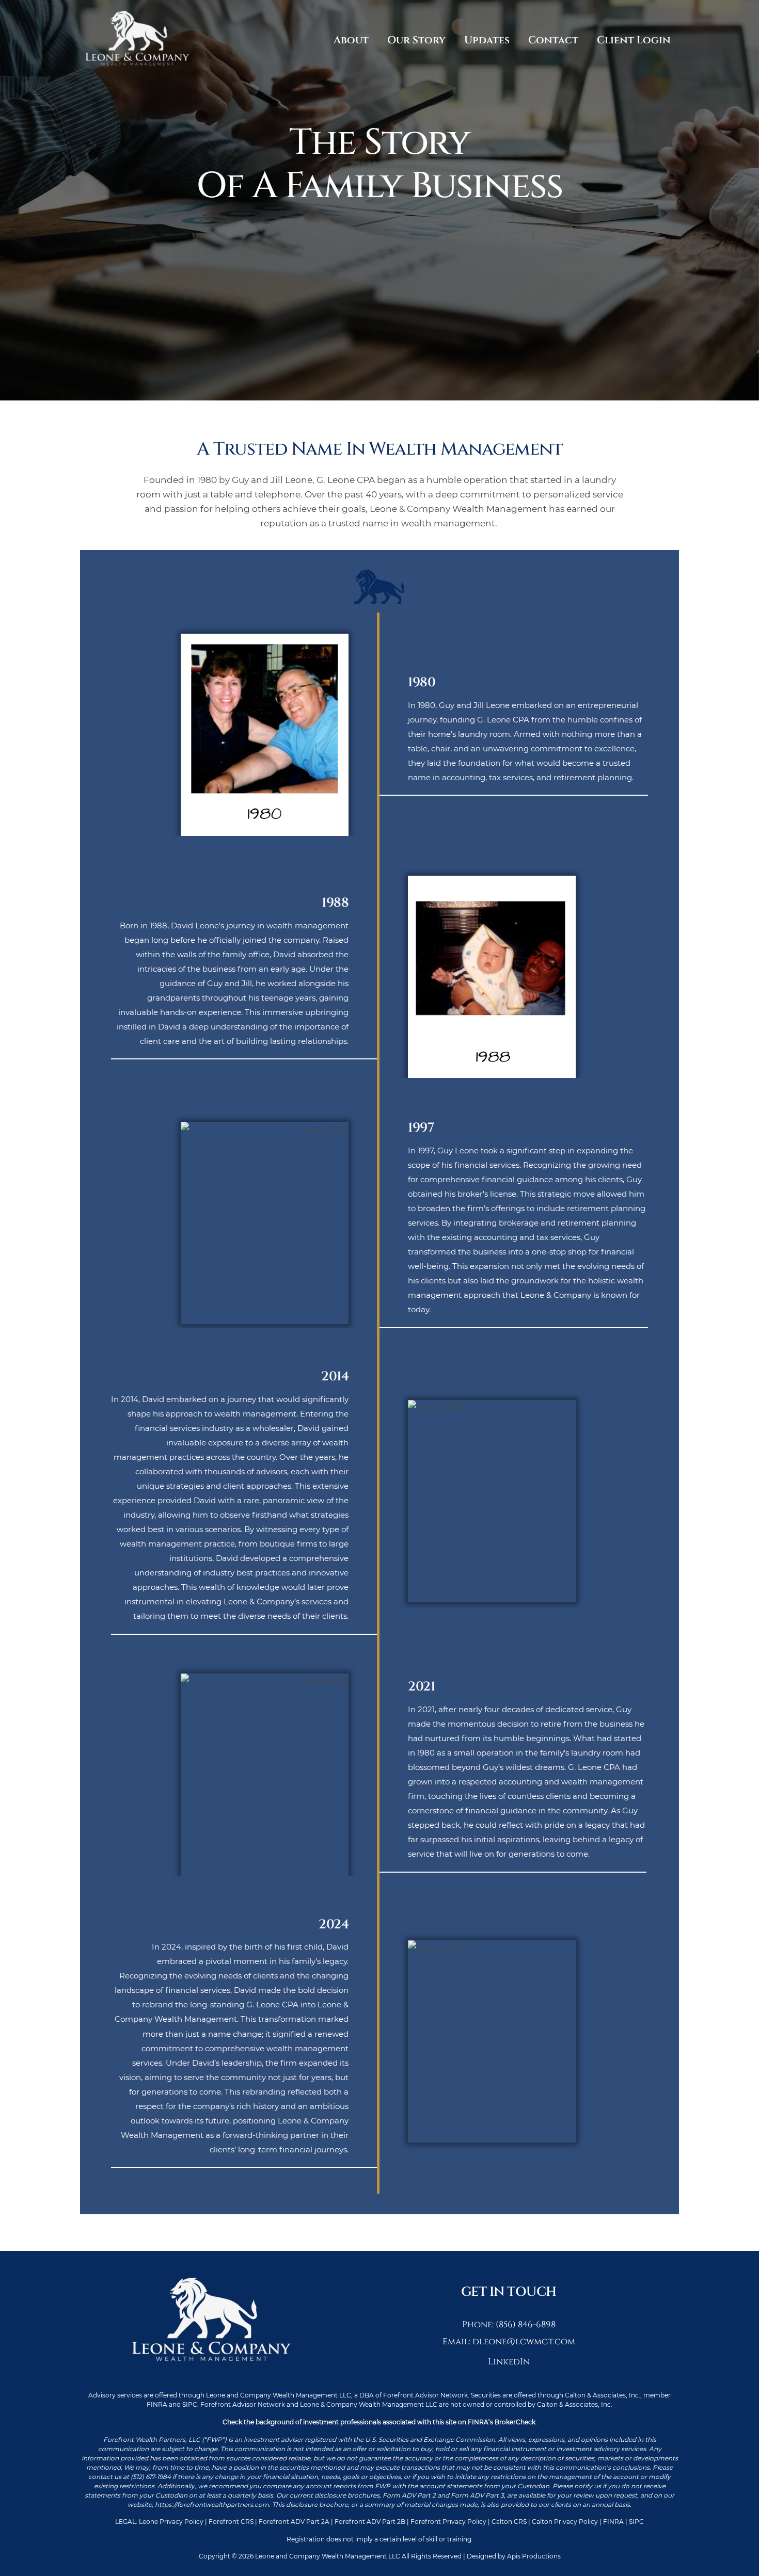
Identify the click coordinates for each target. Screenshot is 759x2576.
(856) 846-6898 (526, 2324)
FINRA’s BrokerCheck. (502, 2422)
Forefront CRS (232, 2522)
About (351, 40)
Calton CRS (509, 2522)
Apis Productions (534, 2556)
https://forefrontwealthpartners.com (212, 2505)
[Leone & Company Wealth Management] (137, 68)
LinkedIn (509, 2362)
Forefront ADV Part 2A (294, 2522)
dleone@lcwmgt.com (524, 2341)
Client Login (634, 40)
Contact (553, 40)
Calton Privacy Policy (565, 2522)
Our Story (416, 40)
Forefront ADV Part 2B (371, 2522)
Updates (487, 40)
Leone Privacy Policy (171, 2522)
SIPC (636, 2522)
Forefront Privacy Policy (448, 2522)
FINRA (613, 2522)
